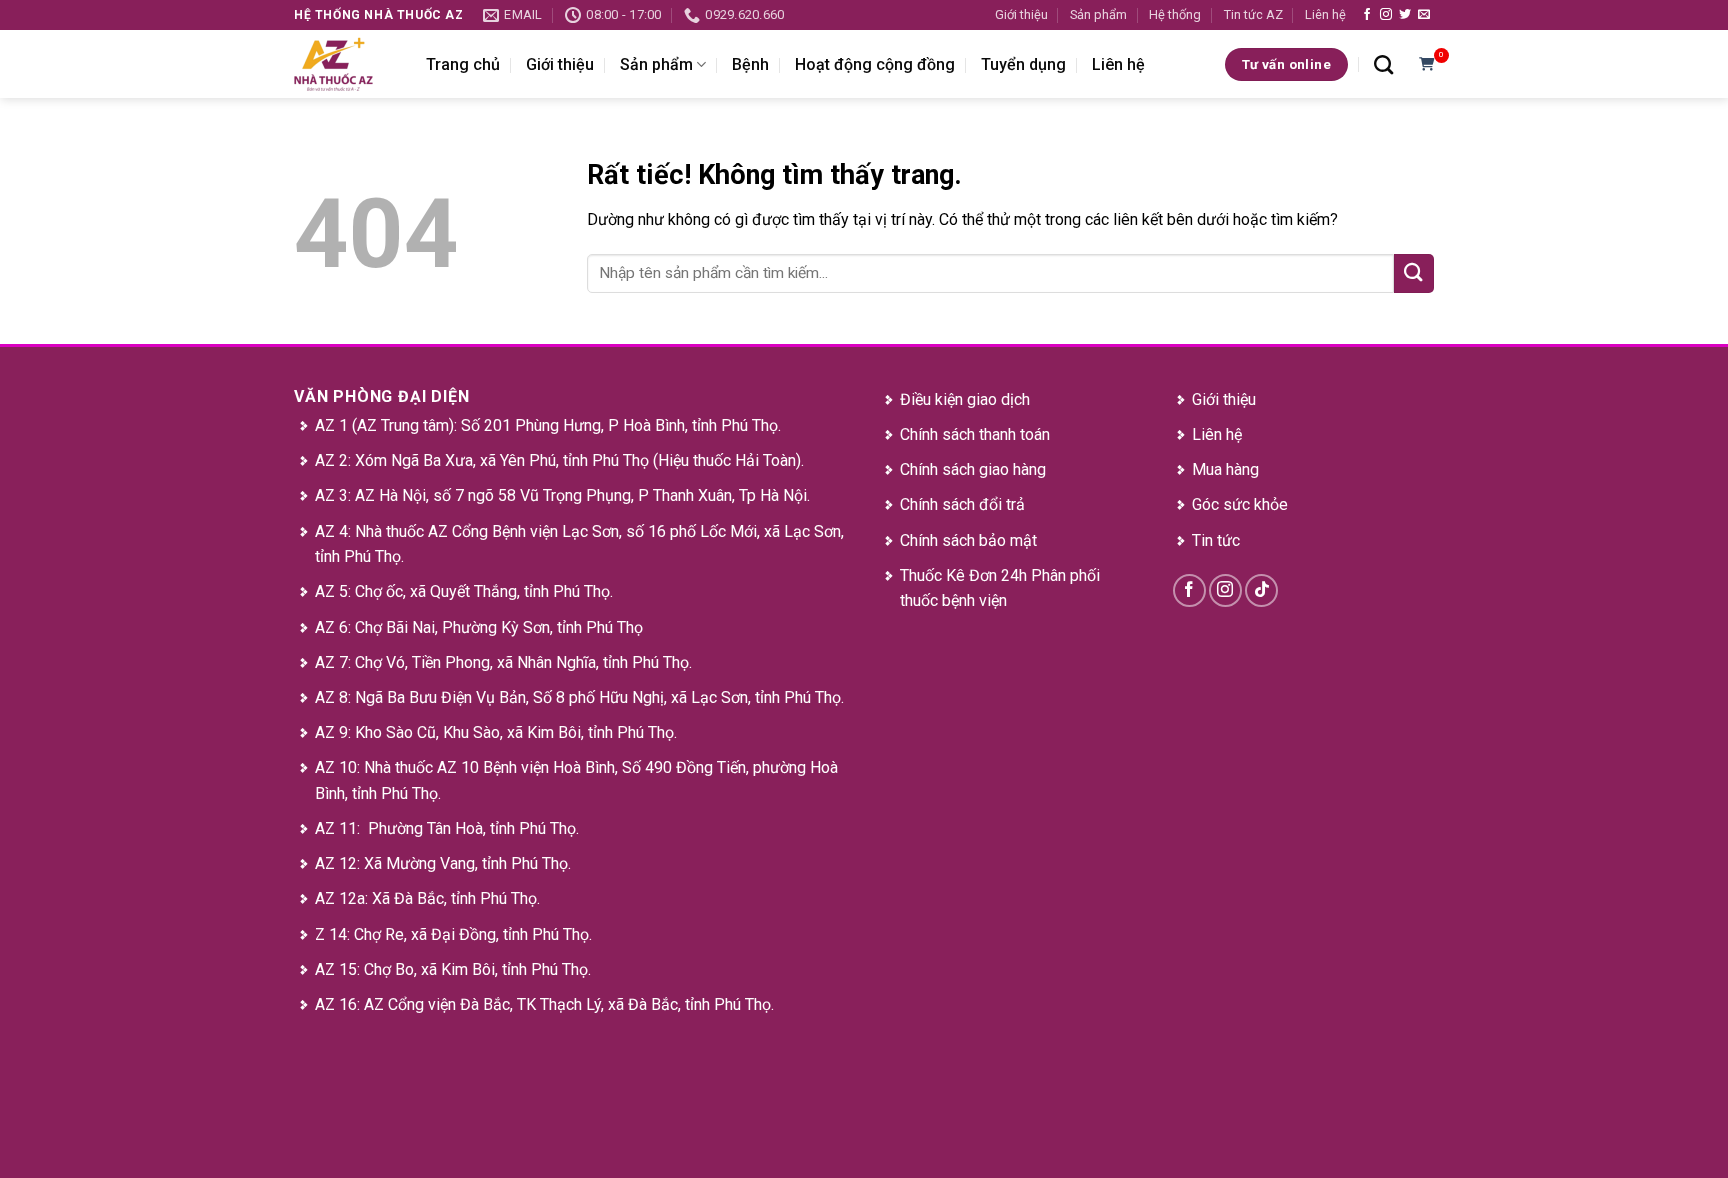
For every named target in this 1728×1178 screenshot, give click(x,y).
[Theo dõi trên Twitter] (1405, 15)
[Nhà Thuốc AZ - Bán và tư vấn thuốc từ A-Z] (345, 64)
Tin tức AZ (1253, 14)
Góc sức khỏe (1240, 504)
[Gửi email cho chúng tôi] (1424, 15)
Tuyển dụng (1023, 64)
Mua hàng (1225, 469)
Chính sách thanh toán (975, 434)
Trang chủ (463, 64)
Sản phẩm (1098, 14)
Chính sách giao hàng (973, 469)
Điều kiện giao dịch (965, 399)
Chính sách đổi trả (962, 504)
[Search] (1383, 64)
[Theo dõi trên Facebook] (1367, 15)
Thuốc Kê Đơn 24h (963, 575)
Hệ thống (1175, 14)
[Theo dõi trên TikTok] (1261, 590)
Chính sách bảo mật (968, 540)
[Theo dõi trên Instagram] (1386, 15)
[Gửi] (1414, 273)
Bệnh (750, 64)
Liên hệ (1325, 14)
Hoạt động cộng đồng (875, 64)
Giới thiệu (1021, 14)
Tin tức (1216, 540)
